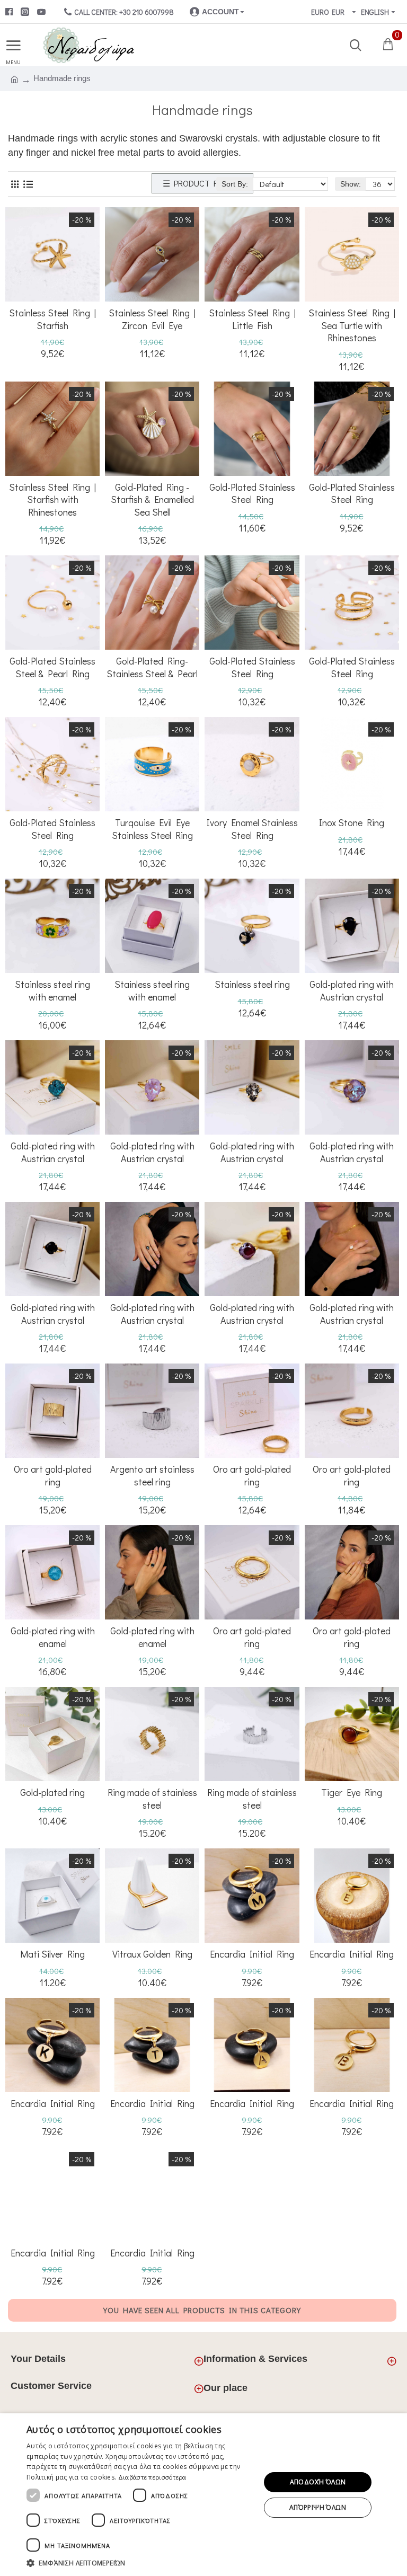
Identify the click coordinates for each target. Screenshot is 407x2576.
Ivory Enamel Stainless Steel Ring (252, 829)
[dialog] (203, 2495)
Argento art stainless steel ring (152, 1475)
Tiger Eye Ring (352, 1792)
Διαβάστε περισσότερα (152, 2477)
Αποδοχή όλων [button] (318, 2482)
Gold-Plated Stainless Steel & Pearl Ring (52, 667)
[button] (140, 2563)
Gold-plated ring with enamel (53, 1637)
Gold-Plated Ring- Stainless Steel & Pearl (152, 667)
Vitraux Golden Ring (152, 1954)
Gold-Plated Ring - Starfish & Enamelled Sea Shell (152, 500)
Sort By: (235, 184)
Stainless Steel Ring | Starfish (52, 319)
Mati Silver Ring (52, 1954)
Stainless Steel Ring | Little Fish (252, 319)
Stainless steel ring (252, 984)
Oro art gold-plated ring (53, 1475)
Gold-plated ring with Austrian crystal (352, 990)
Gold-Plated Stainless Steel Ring (252, 493)
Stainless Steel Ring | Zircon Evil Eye (152, 319)
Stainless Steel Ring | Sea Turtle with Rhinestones (352, 325)
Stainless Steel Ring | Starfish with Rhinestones (52, 500)
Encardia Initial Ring (252, 1954)
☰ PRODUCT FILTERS (202, 183)
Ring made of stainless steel (152, 1799)
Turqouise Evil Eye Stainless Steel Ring (152, 829)
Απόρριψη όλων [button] (318, 2507)
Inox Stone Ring (352, 823)
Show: (351, 184)
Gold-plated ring (52, 1792)
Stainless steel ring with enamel (52, 990)
